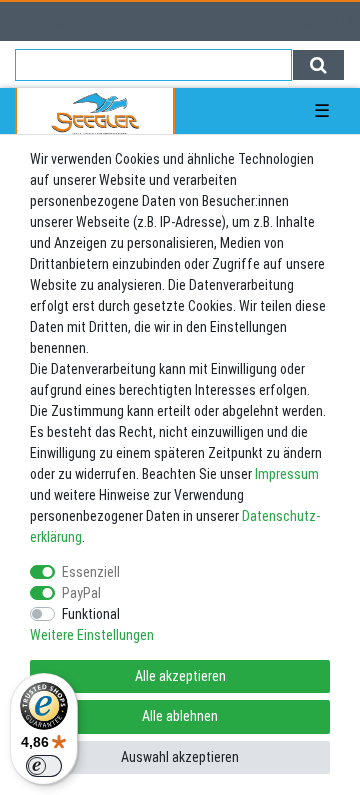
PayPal (81, 593)
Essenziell (91, 572)
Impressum (287, 474)
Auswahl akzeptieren (180, 757)
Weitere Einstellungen (92, 635)
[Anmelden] (22, 21)
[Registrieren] (58, 21)
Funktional (91, 614)
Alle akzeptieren (180, 676)
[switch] (44, 766)
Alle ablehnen (180, 716)
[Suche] (318, 65)
